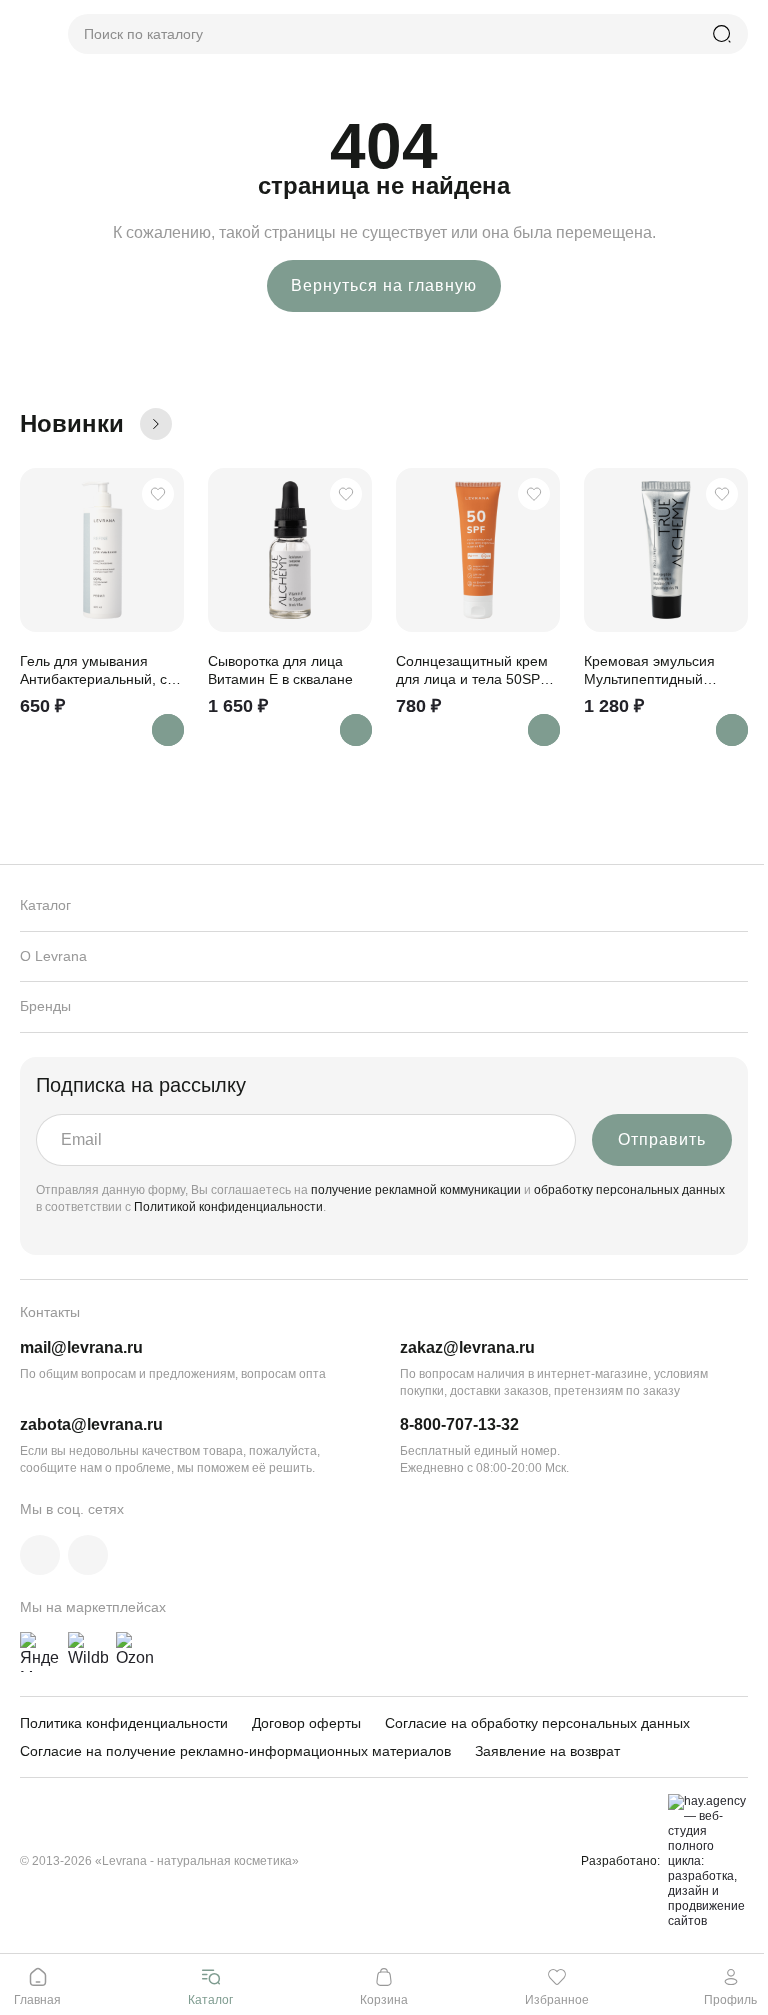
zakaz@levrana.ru (467, 1347)
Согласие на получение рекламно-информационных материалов (235, 1751)
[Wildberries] (88, 1652)
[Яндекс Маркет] (40, 1652)
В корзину (168, 730)
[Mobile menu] (28, 34)
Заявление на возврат (547, 1751)
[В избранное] (158, 494)
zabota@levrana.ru (91, 1424)
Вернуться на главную (384, 285)
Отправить (662, 1139)
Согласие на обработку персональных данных (537, 1723)
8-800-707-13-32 (459, 1424)
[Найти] (722, 34)
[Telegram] (88, 1555)
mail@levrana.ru (81, 1347)
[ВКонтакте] (40, 1555)
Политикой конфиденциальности (228, 1207)
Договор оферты (306, 1723)
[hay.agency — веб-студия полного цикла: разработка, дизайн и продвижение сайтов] (704, 1861)
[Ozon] (136, 1652)
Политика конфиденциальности (124, 1723)
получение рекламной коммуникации (416, 1190)
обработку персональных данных (629, 1190)
